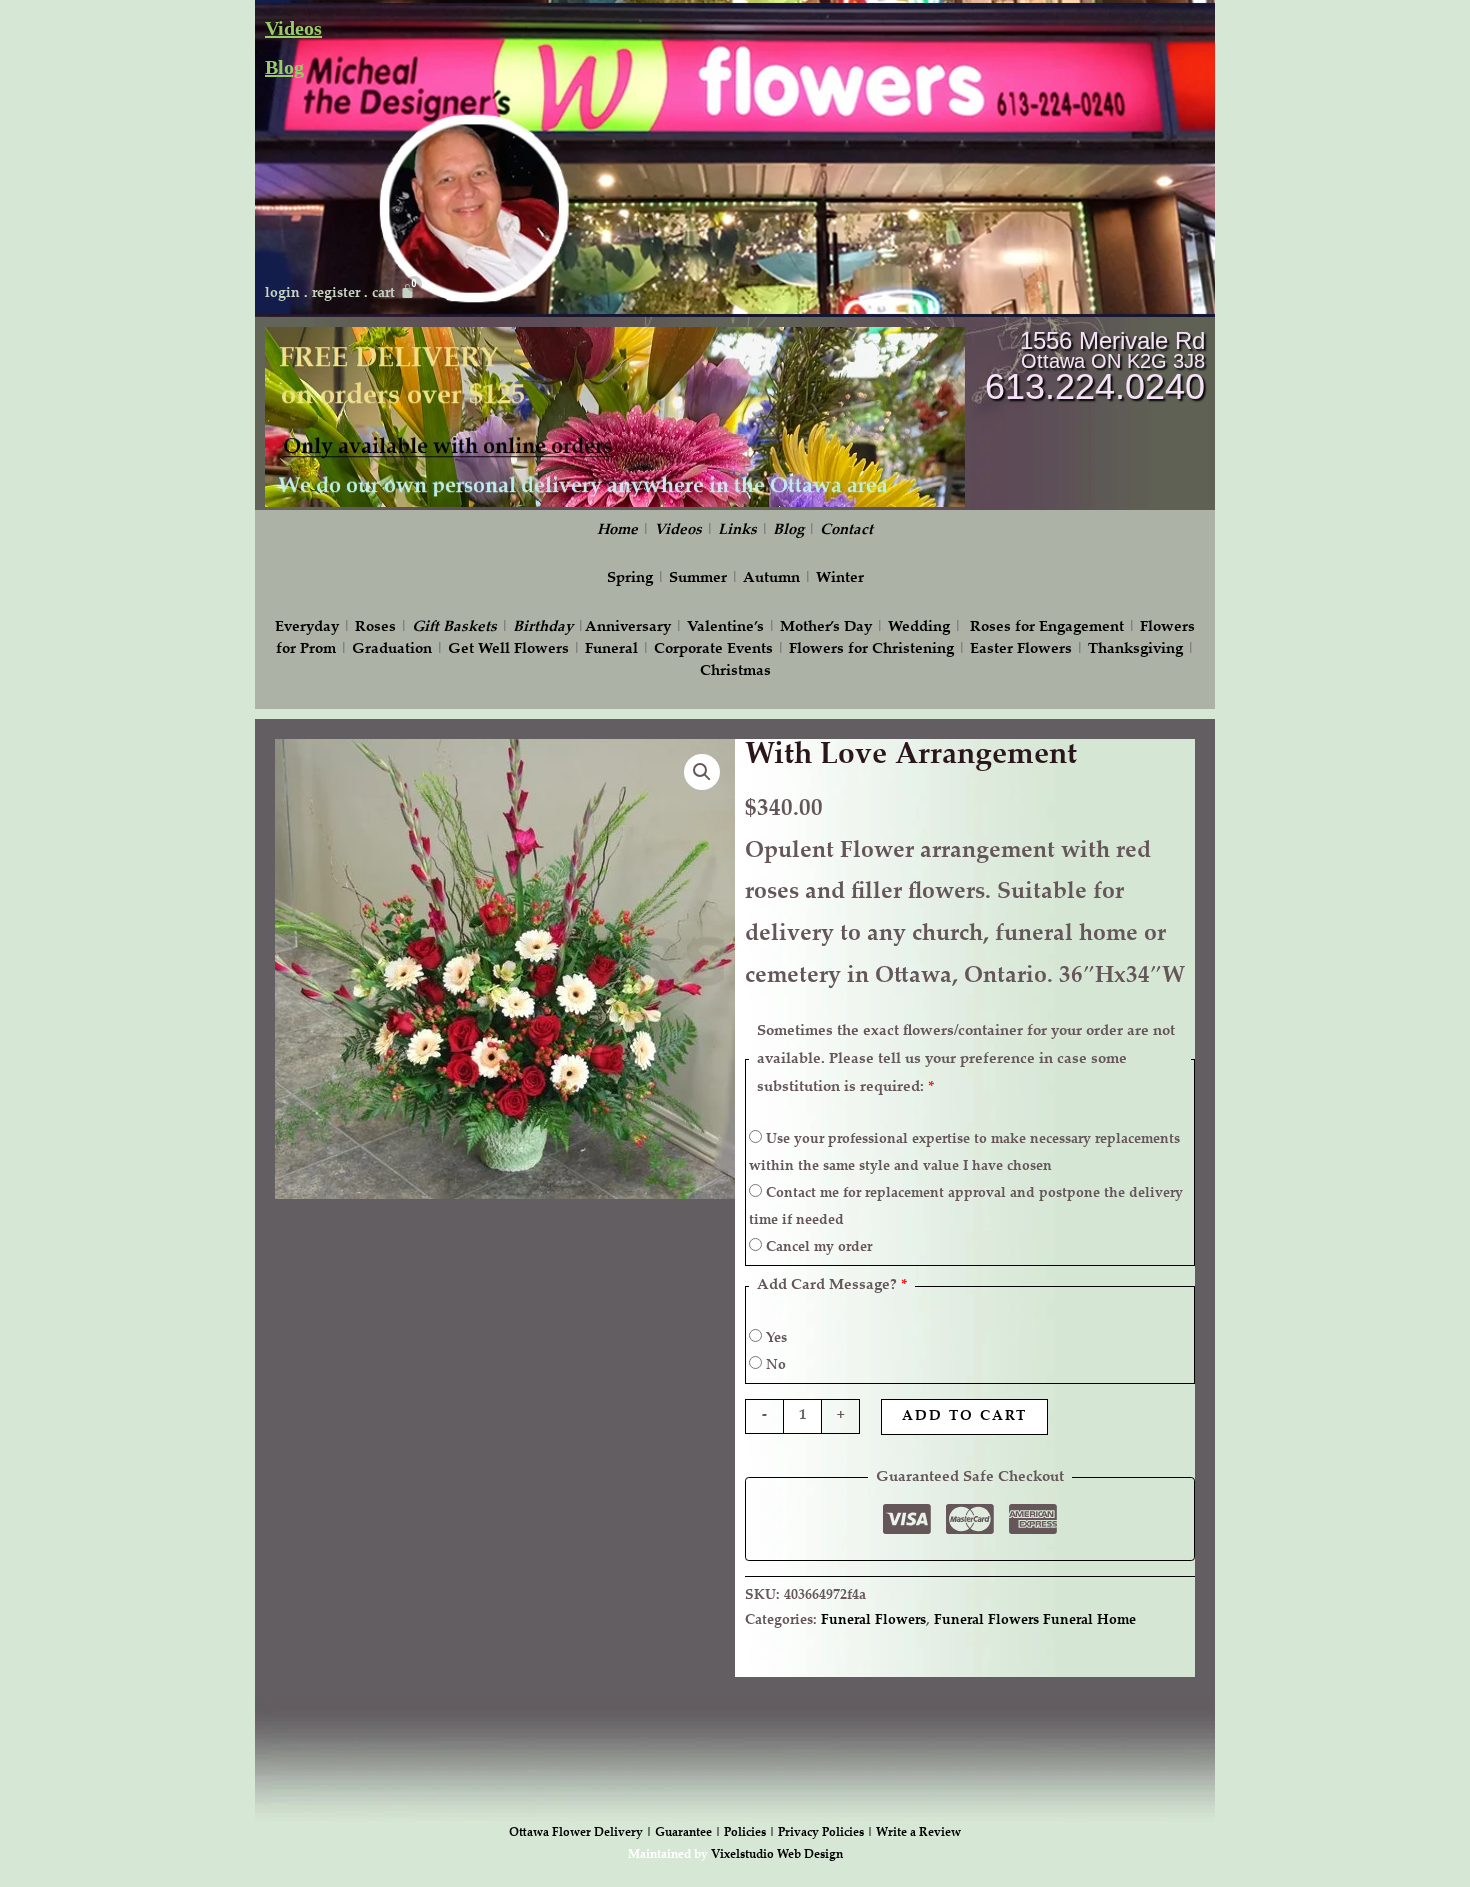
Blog (284, 67)
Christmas (735, 671)
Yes (774, 1339)
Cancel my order (817, 1248)
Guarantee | (689, 1833)
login (282, 294)
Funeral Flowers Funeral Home (1035, 1621)
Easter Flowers (1021, 649)
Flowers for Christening (871, 649)
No (774, 1366)
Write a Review (918, 1833)
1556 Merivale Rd (1112, 340)
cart (383, 294)
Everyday (307, 627)
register (336, 294)
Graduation (392, 649)
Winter (840, 578)
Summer (698, 578)
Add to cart (964, 1417)
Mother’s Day (826, 627)
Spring (630, 578)
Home (617, 530)
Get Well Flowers (508, 649)
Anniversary (628, 627)
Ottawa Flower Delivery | (582, 1833)
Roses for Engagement (1047, 627)
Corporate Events (713, 649)
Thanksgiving (1135, 649)
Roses (375, 627)
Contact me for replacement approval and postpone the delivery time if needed (966, 1207)
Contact (846, 530)
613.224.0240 (1095, 386)
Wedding (919, 627)
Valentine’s (725, 627)
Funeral (611, 649)
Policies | (751, 1833)
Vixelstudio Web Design (777, 1855)
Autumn (771, 578)
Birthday (543, 627)
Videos (293, 28)
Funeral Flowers (873, 1621)
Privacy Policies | (827, 1833)
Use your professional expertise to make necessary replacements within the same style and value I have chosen (964, 1153)
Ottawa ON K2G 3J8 (1113, 361)
